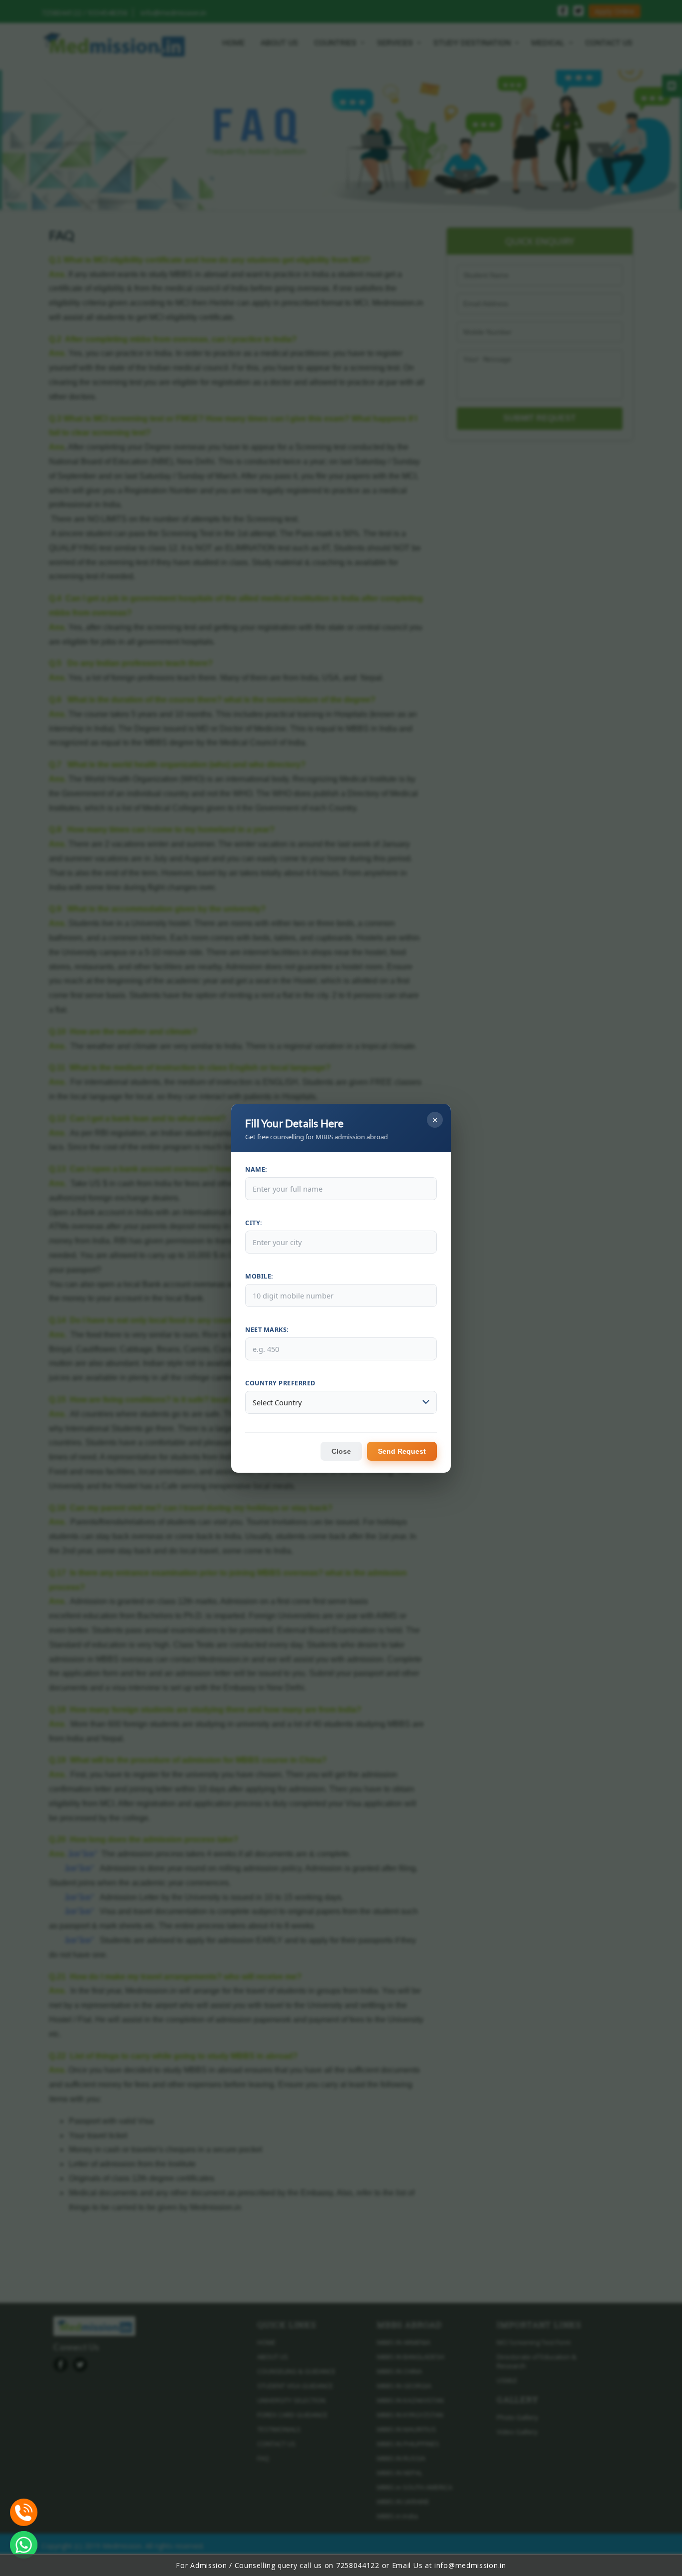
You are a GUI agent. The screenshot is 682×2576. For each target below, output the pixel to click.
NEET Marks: (267, 1330)
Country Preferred (280, 1383)
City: (254, 1223)
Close (341, 1451)
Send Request (402, 1451)
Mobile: (259, 1276)
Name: (256, 1169)
